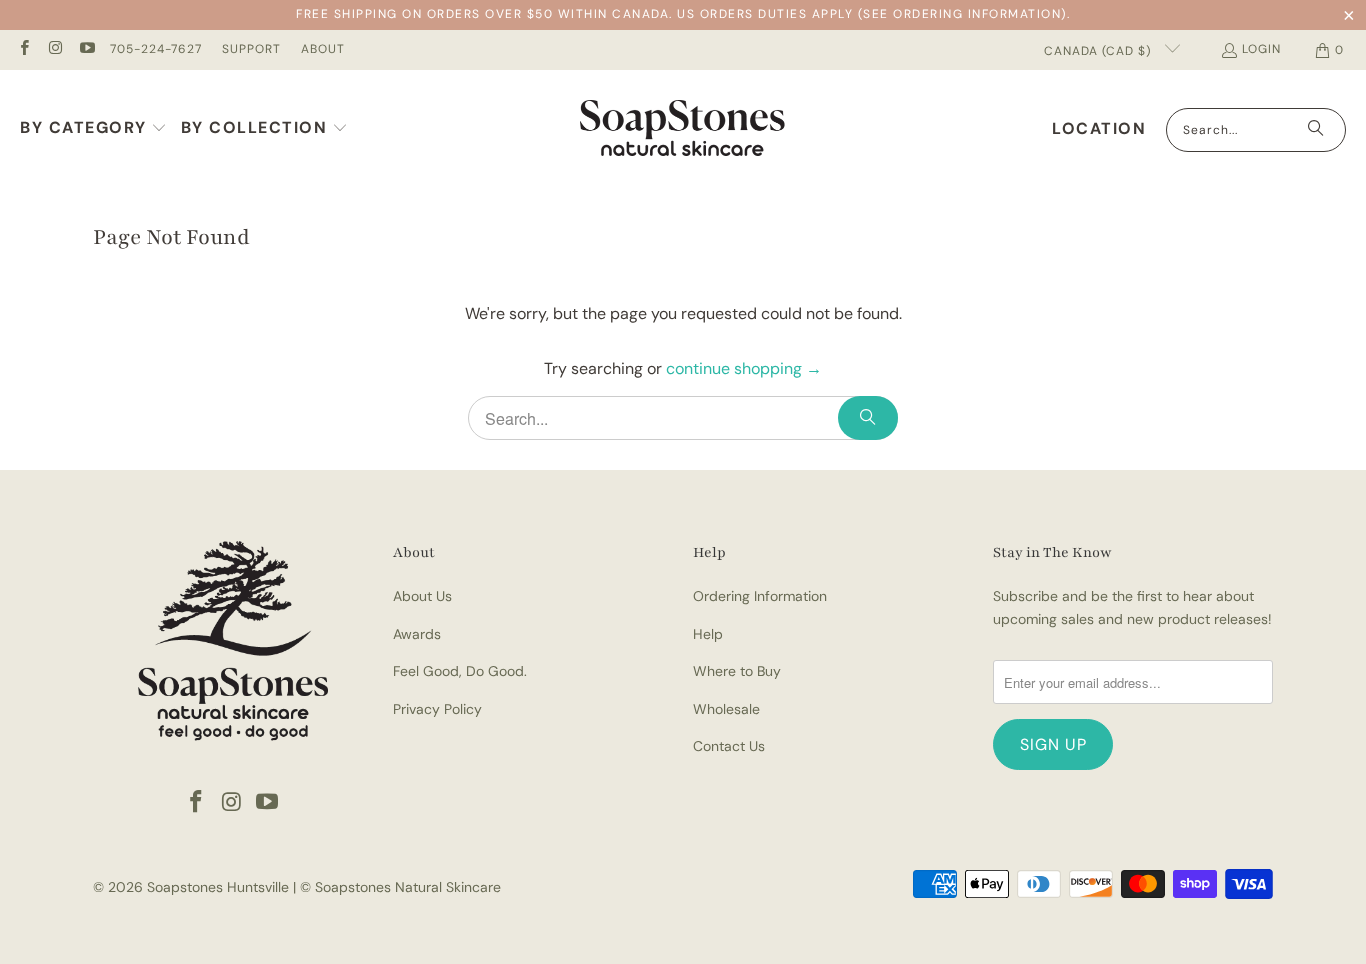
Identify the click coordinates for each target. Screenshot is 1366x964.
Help (708, 634)
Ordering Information (760, 596)
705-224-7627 (156, 49)
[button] (94, 129)
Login (1261, 49)
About (323, 49)
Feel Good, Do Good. (460, 671)
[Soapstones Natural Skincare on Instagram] (54, 50)
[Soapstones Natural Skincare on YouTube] (86, 50)
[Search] (1316, 130)
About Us (422, 596)
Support (251, 49)
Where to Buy (737, 671)
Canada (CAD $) (1099, 51)
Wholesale (726, 709)
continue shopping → (744, 368)
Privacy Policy (437, 709)
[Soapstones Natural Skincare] (682, 130)
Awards (417, 634)
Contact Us (729, 746)
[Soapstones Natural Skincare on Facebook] (23, 50)
